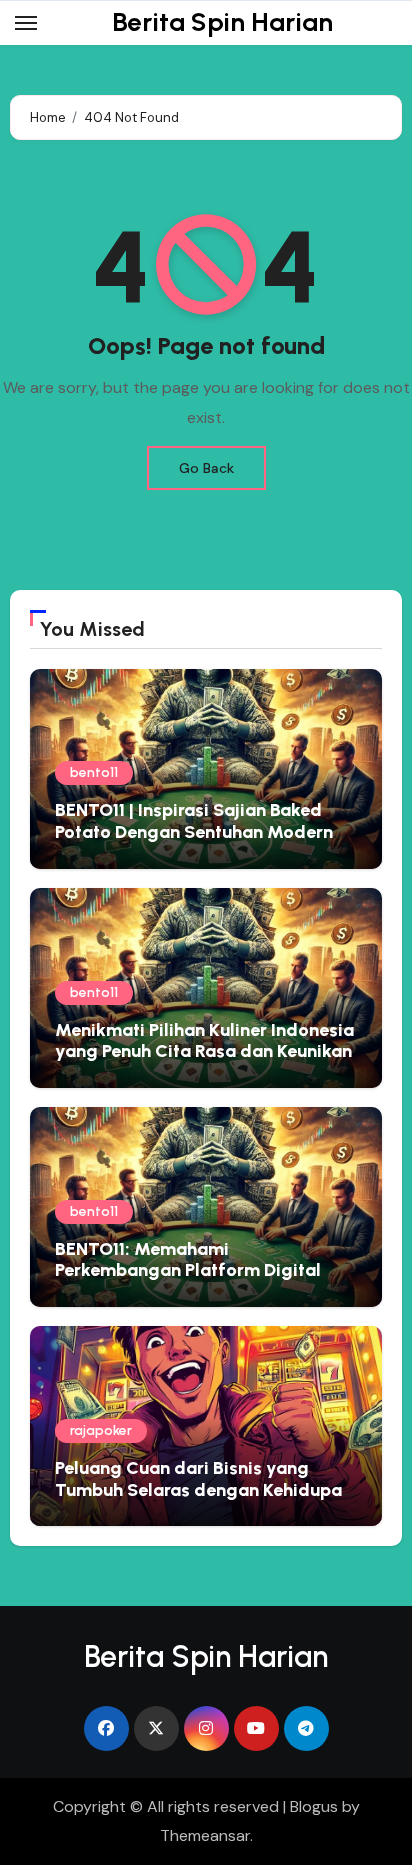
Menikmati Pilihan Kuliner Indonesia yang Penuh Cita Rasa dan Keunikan (204, 1041)
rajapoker (101, 1430)
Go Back (206, 468)
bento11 (94, 772)
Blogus (314, 1806)
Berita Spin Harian (222, 22)
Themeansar (205, 1835)
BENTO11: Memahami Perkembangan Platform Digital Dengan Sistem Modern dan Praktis (203, 1270)
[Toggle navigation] (26, 23)
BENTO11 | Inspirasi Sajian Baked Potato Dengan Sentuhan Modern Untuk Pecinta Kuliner (194, 831)
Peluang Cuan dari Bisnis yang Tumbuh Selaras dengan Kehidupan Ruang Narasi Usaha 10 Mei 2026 (203, 1489)
